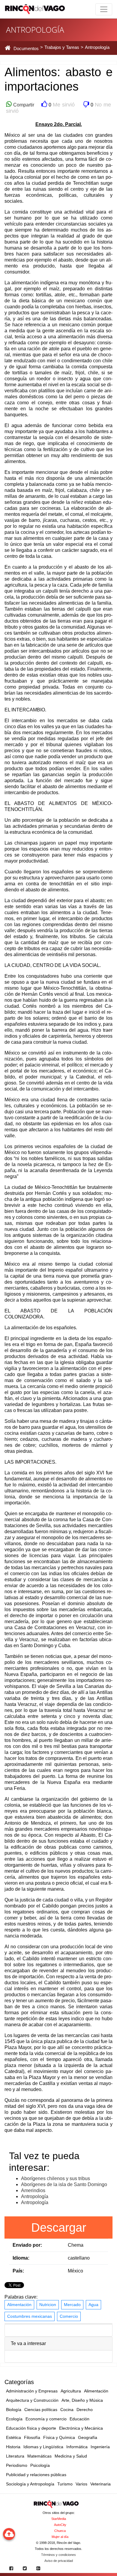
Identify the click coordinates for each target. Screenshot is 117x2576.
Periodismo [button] (17, 2465)
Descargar (59, 2227)
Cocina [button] (67, 2410)
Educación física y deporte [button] (31, 2428)
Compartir (23, 105)
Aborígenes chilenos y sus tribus (55, 2178)
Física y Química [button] (59, 2437)
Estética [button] (13, 2437)
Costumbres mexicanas (30, 2316)
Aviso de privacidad (59, 2561)
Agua (93, 2305)
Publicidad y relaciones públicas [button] (36, 2475)
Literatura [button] (15, 2456)
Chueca (60, 2531)
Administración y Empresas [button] (32, 2391)
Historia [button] (13, 2447)
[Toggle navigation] (104, 9)
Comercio (69, 2316)
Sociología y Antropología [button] (30, 2484)
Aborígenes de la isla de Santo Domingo (64, 2184)
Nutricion (48, 2305)
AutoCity (60, 2525)
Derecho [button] (85, 2410)
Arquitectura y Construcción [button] (32, 2400)
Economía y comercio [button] (46, 2419)
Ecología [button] (14, 2419)
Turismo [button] (65, 2484)
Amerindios (33, 2190)
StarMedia (59, 2519)
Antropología (35, 2196)
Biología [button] (14, 2410)
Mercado (72, 2305)
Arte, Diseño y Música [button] (82, 2400)
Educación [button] (79, 2419)
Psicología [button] (40, 2465)
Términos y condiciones (58, 2555)
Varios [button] (81, 2484)
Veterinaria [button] (100, 2484)
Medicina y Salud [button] (71, 2456)
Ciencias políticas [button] (41, 2410)
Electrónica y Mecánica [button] (81, 2428)
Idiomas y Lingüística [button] (43, 2447)
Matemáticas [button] (39, 2456)
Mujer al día (60, 2537)
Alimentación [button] (96, 2391)
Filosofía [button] (32, 2437)
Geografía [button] (88, 2437)
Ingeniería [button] (100, 2447)
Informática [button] (77, 2447)
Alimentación (19, 2305)
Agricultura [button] (71, 2391)
